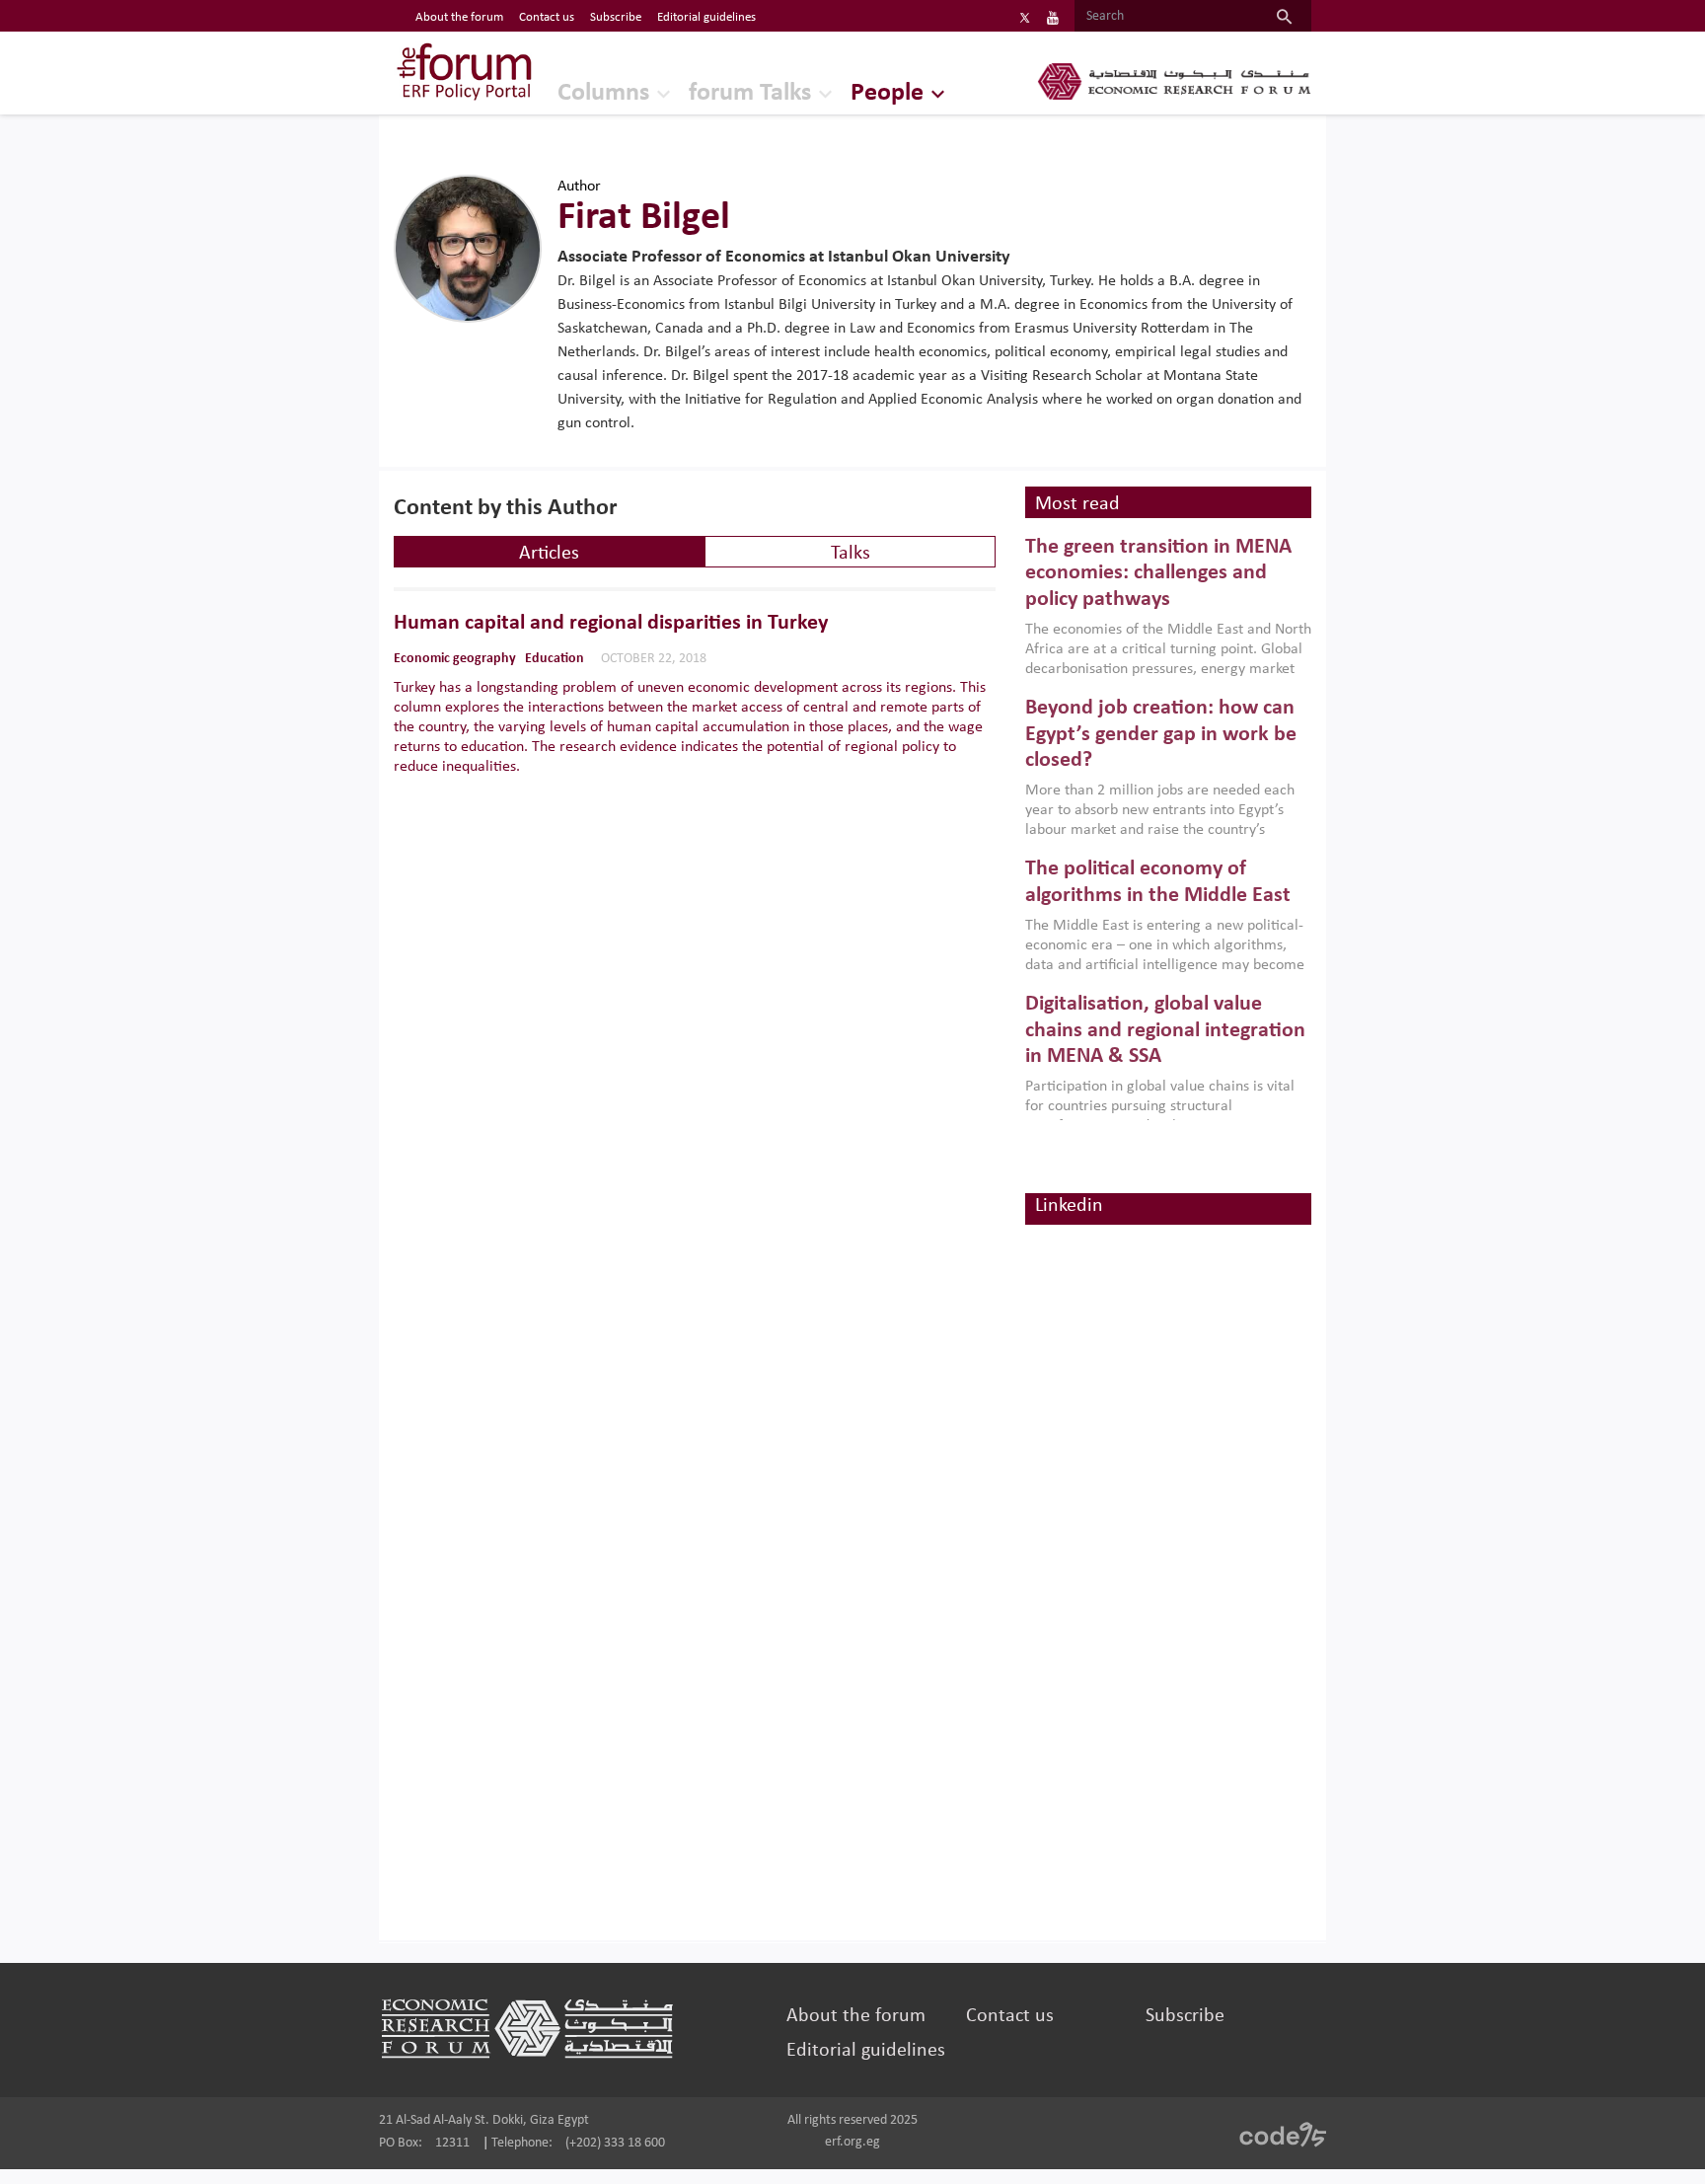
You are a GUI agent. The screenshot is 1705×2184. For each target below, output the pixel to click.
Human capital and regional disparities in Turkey (611, 624)
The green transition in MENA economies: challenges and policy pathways (1158, 573)
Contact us (547, 17)
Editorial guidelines (706, 17)
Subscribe (616, 17)
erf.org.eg (852, 2142)
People (887, 93)
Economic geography (455, 659)
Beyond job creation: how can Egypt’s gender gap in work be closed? (1161, 734)
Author (579, 187)
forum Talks (750, 93)
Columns (603, 93)
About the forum (459, 17)
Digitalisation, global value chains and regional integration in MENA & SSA (1165, 1030)
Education (555, 659)
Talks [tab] (851, 554)
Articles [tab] (549, 554)
